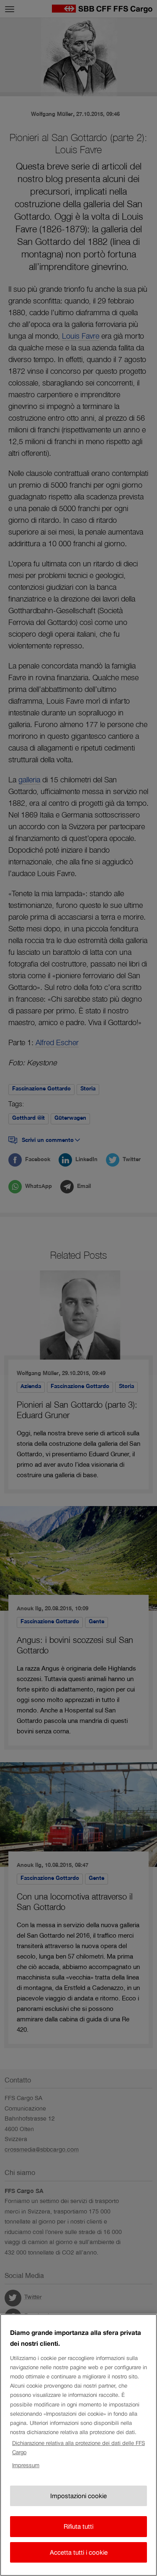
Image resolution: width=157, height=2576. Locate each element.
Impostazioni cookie (78, 2496)
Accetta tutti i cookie (79, 2552)
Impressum (26, 2465)
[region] (78, 2445)
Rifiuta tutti (78, 2526)
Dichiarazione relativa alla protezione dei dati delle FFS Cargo (78, 2448)
